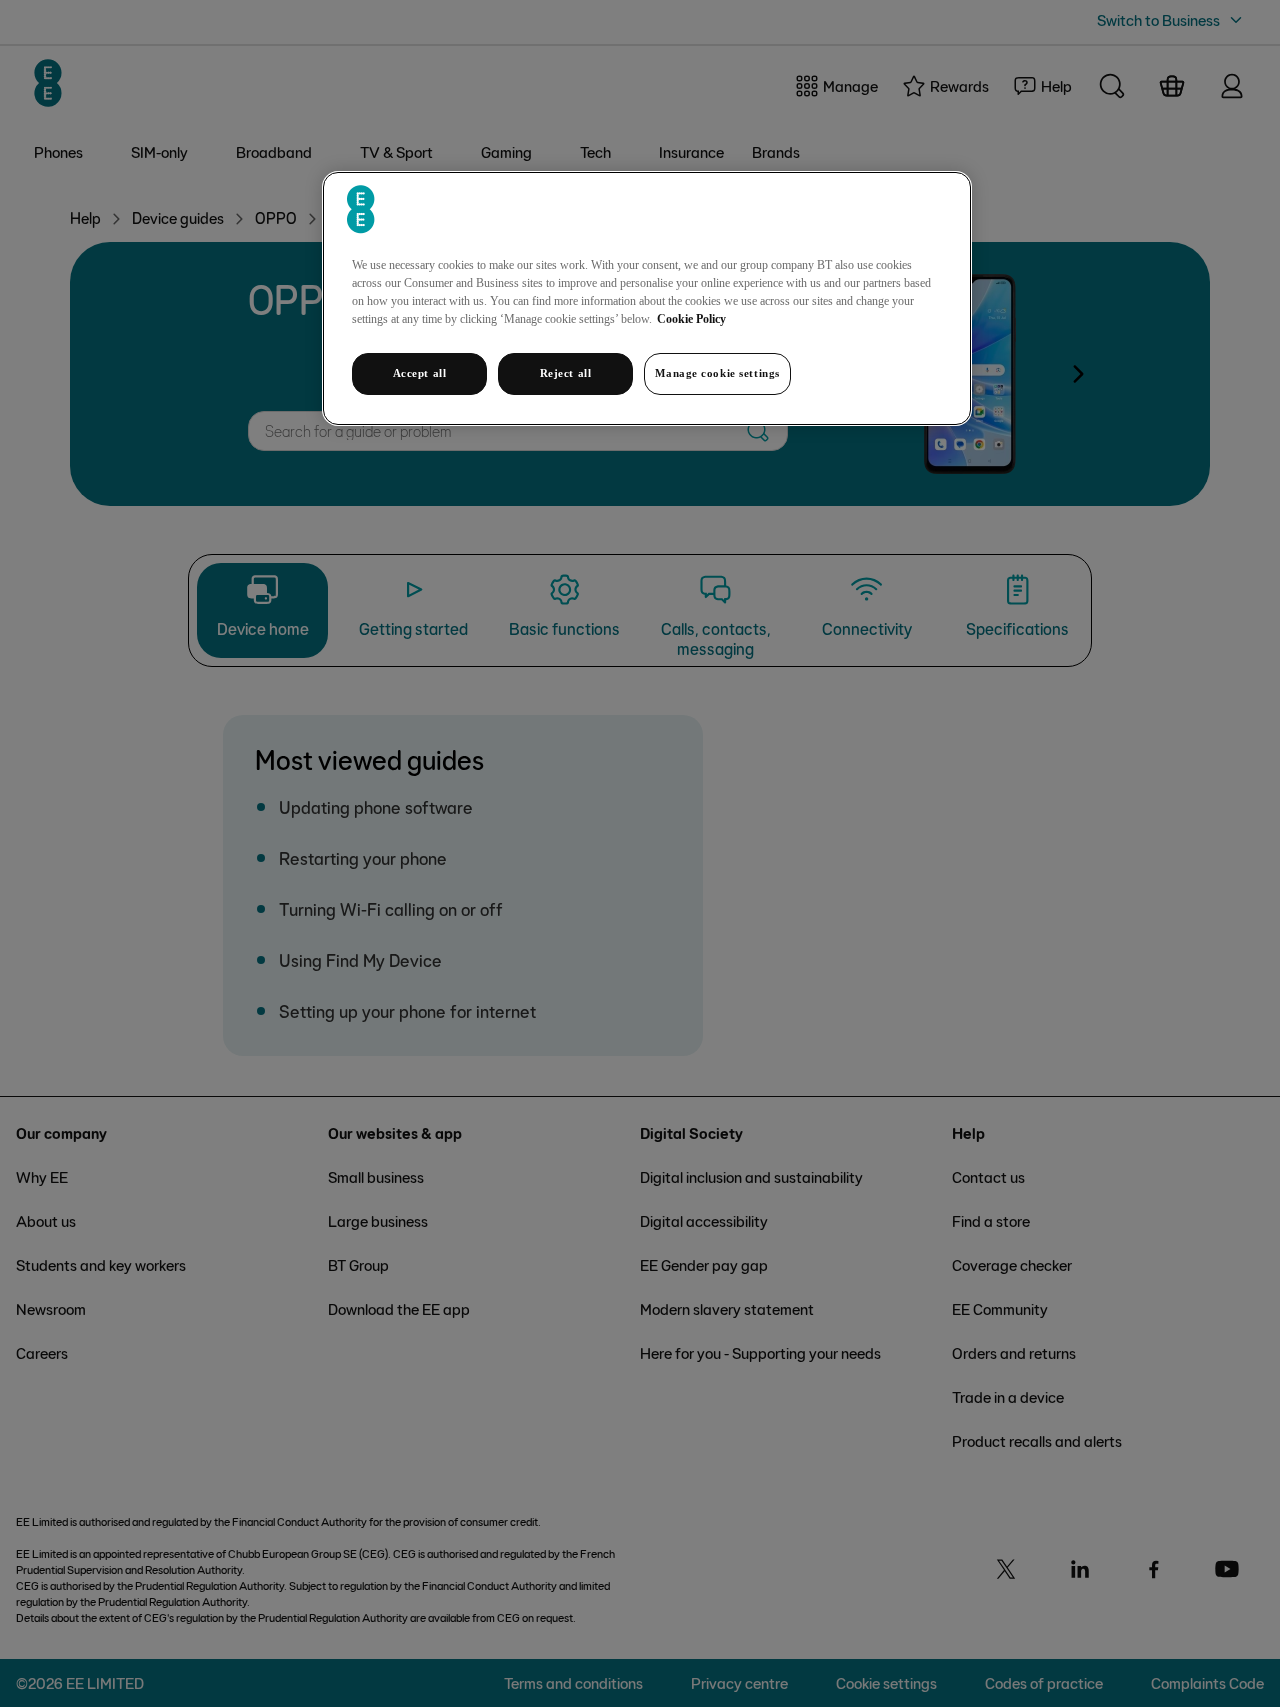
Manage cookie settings (717, 373)
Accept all (420, 373)
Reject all (566, 373)
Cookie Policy (691, 319)
